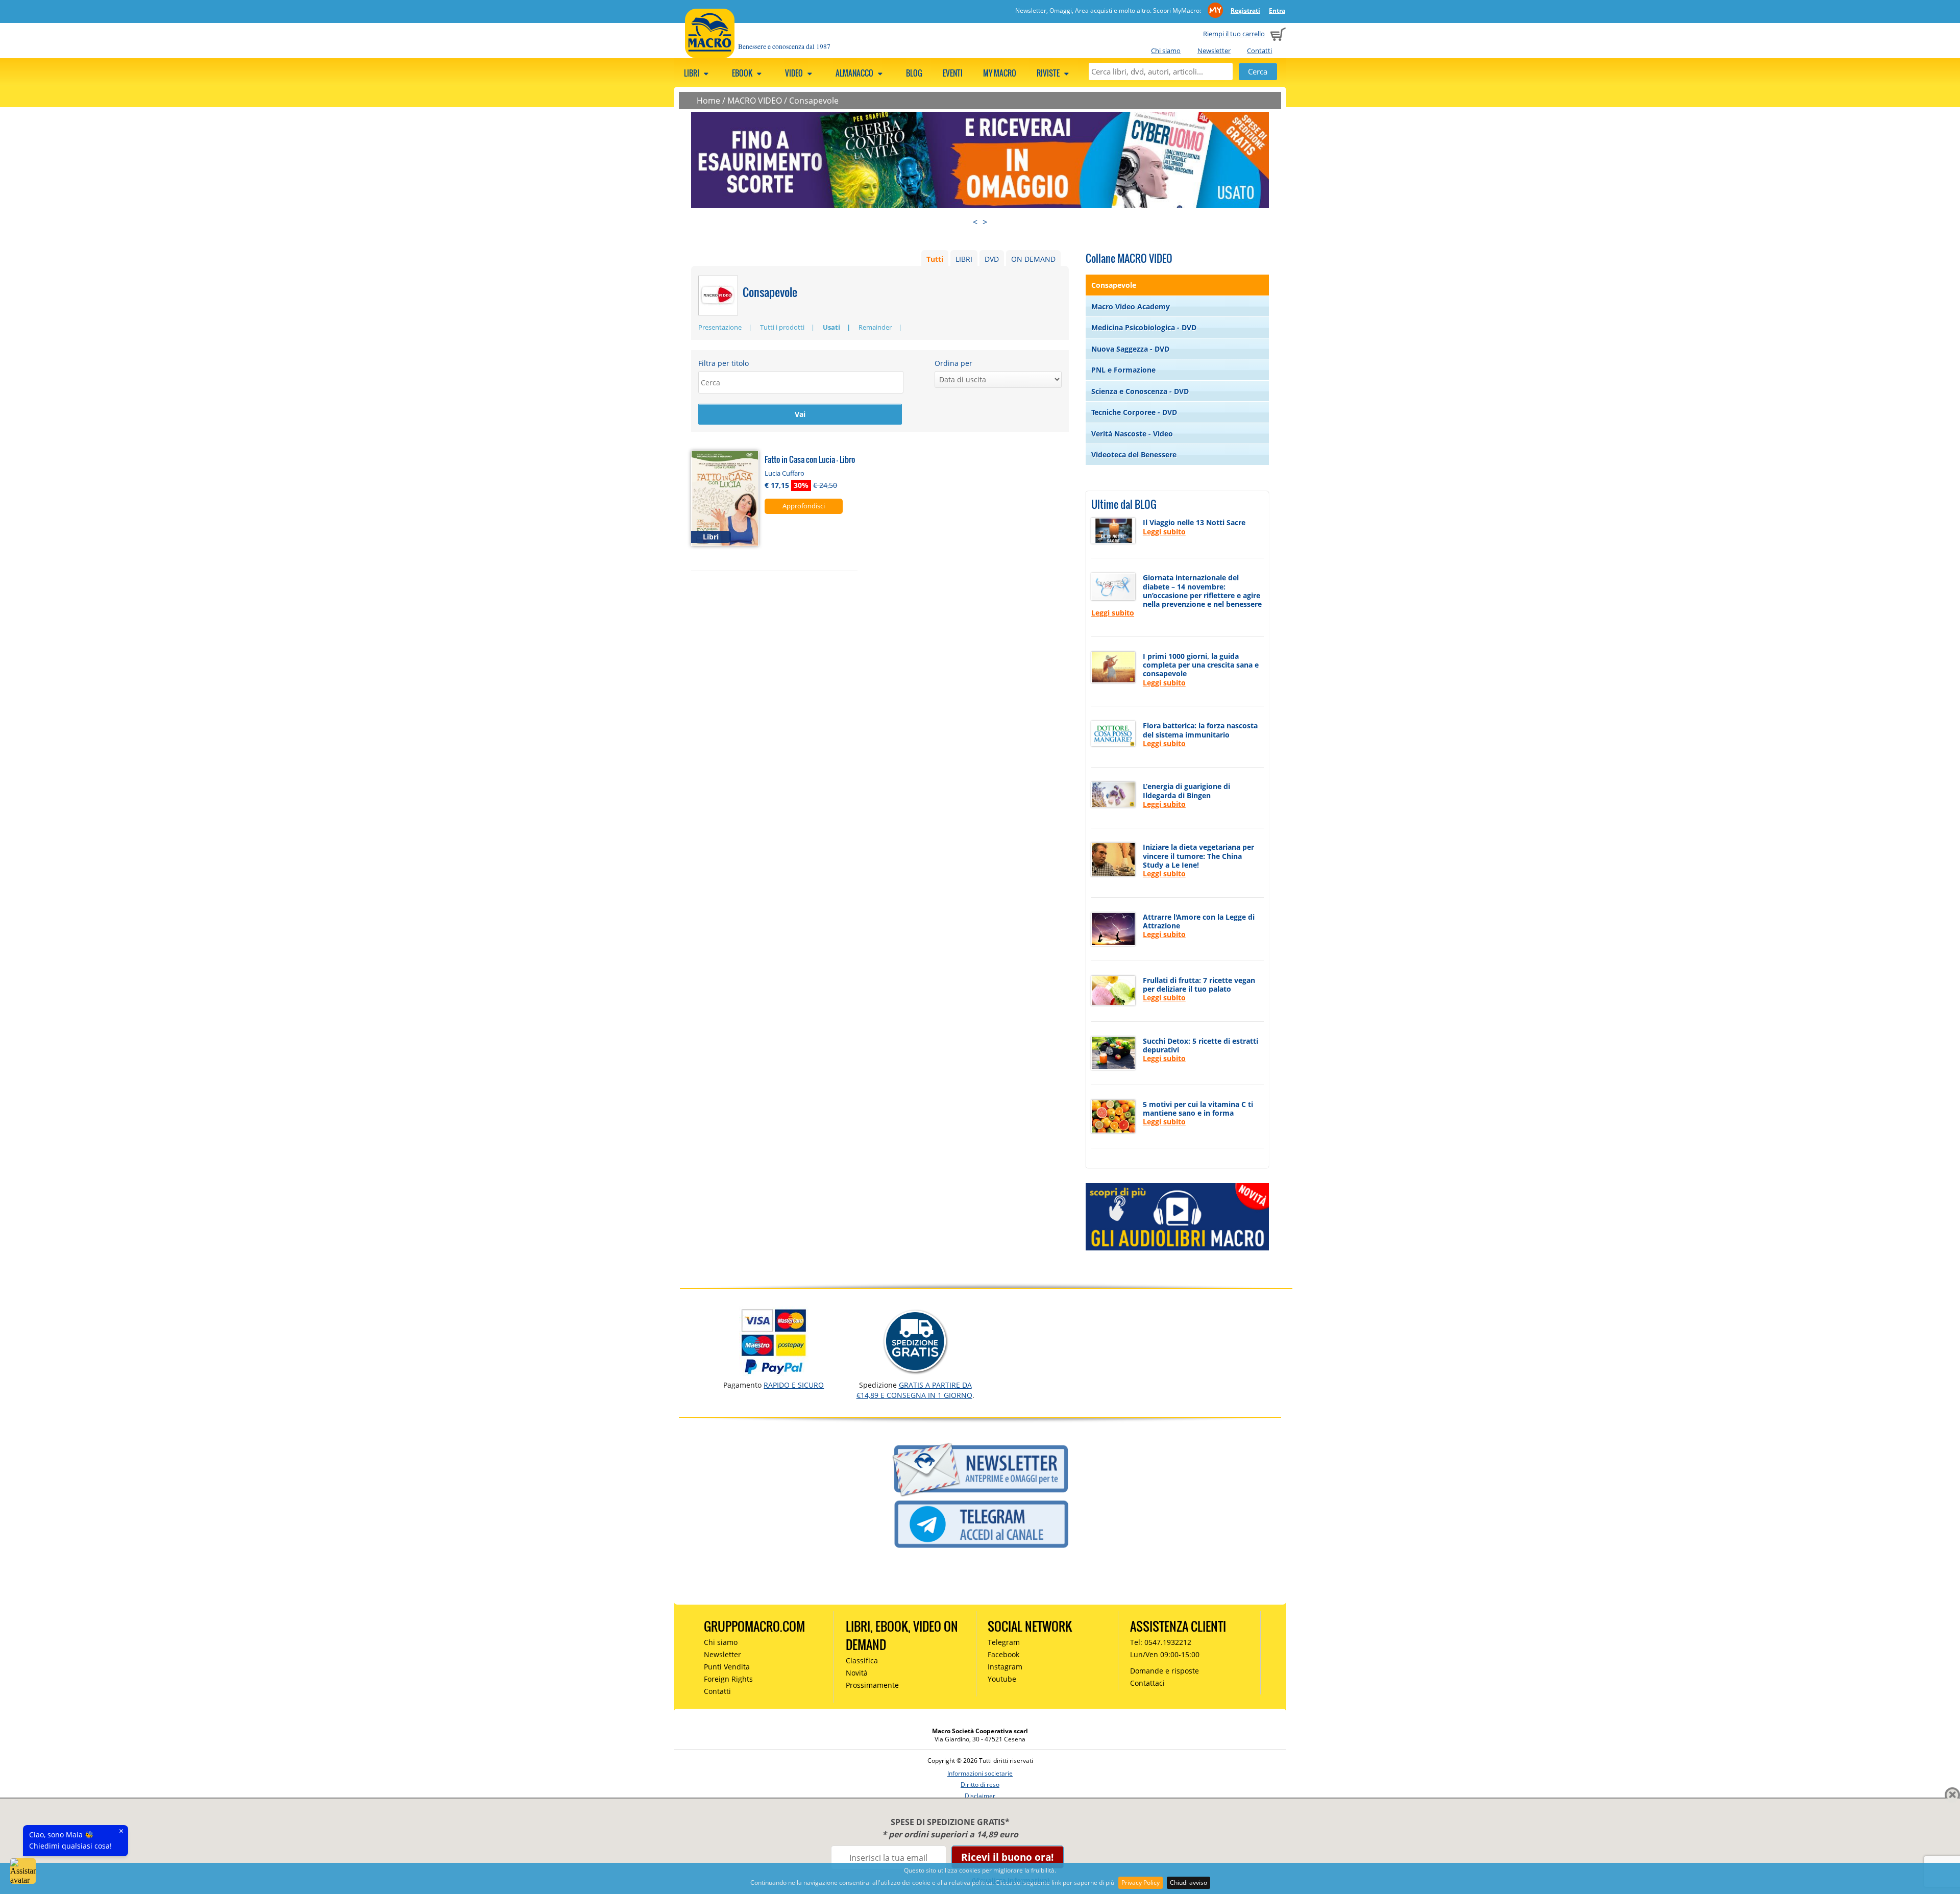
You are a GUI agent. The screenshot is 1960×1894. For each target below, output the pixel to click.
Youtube (1002, 1679)
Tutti (935, 259)
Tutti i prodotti (782, 327)
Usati (831, 327)
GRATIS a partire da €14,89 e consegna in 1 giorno (914, 1390)
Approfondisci (804, 506)
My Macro (1000, 73)
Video (795, 73)
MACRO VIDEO (755, 101)
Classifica (862, 1661)
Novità (857, 1673)
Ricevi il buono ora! (1007, 1857)
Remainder (875, 327)
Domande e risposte (1165, 1671)
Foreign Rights (728, 1679)
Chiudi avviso (1189, 1883)
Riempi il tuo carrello (1234, 34)
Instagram (1005, 1667)
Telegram (1004, 1642)
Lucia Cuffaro (785, 473)
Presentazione (720, 327)
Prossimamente (872, 1685)
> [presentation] (985, 222)
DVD (992, 259)
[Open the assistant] (23, 1871)
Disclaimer (980, 1796)
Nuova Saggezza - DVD (1130, 349)
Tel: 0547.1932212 (1161, 1642)
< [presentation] (975, 222)
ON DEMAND (1033, 259)
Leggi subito (1164, 532)
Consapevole (814, 101)
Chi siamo (1166, 51)
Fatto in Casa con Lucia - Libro (810, 459)
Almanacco (855, 73)
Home (708, 101)
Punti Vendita (727, 1667)
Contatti (1259, 51)
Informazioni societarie (980, 1773)
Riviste (1049, 73)
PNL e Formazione (1123, 370)
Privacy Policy (1141, 1883)
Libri (692, 73)
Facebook (1003, 1654)
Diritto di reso (980, 1785)
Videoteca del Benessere (1134, 454)
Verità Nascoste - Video (1132, 434)
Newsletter (1214, 51)
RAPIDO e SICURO (794, 1385)
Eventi (953, 73)
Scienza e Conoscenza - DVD (1140, 391)
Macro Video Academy (1131, 306)
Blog (914, 73)
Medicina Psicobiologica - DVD (1144, 327)
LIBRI (964, 259)
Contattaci (1147, 1683)
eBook (743, 73)
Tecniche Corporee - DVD (1134, 412)
